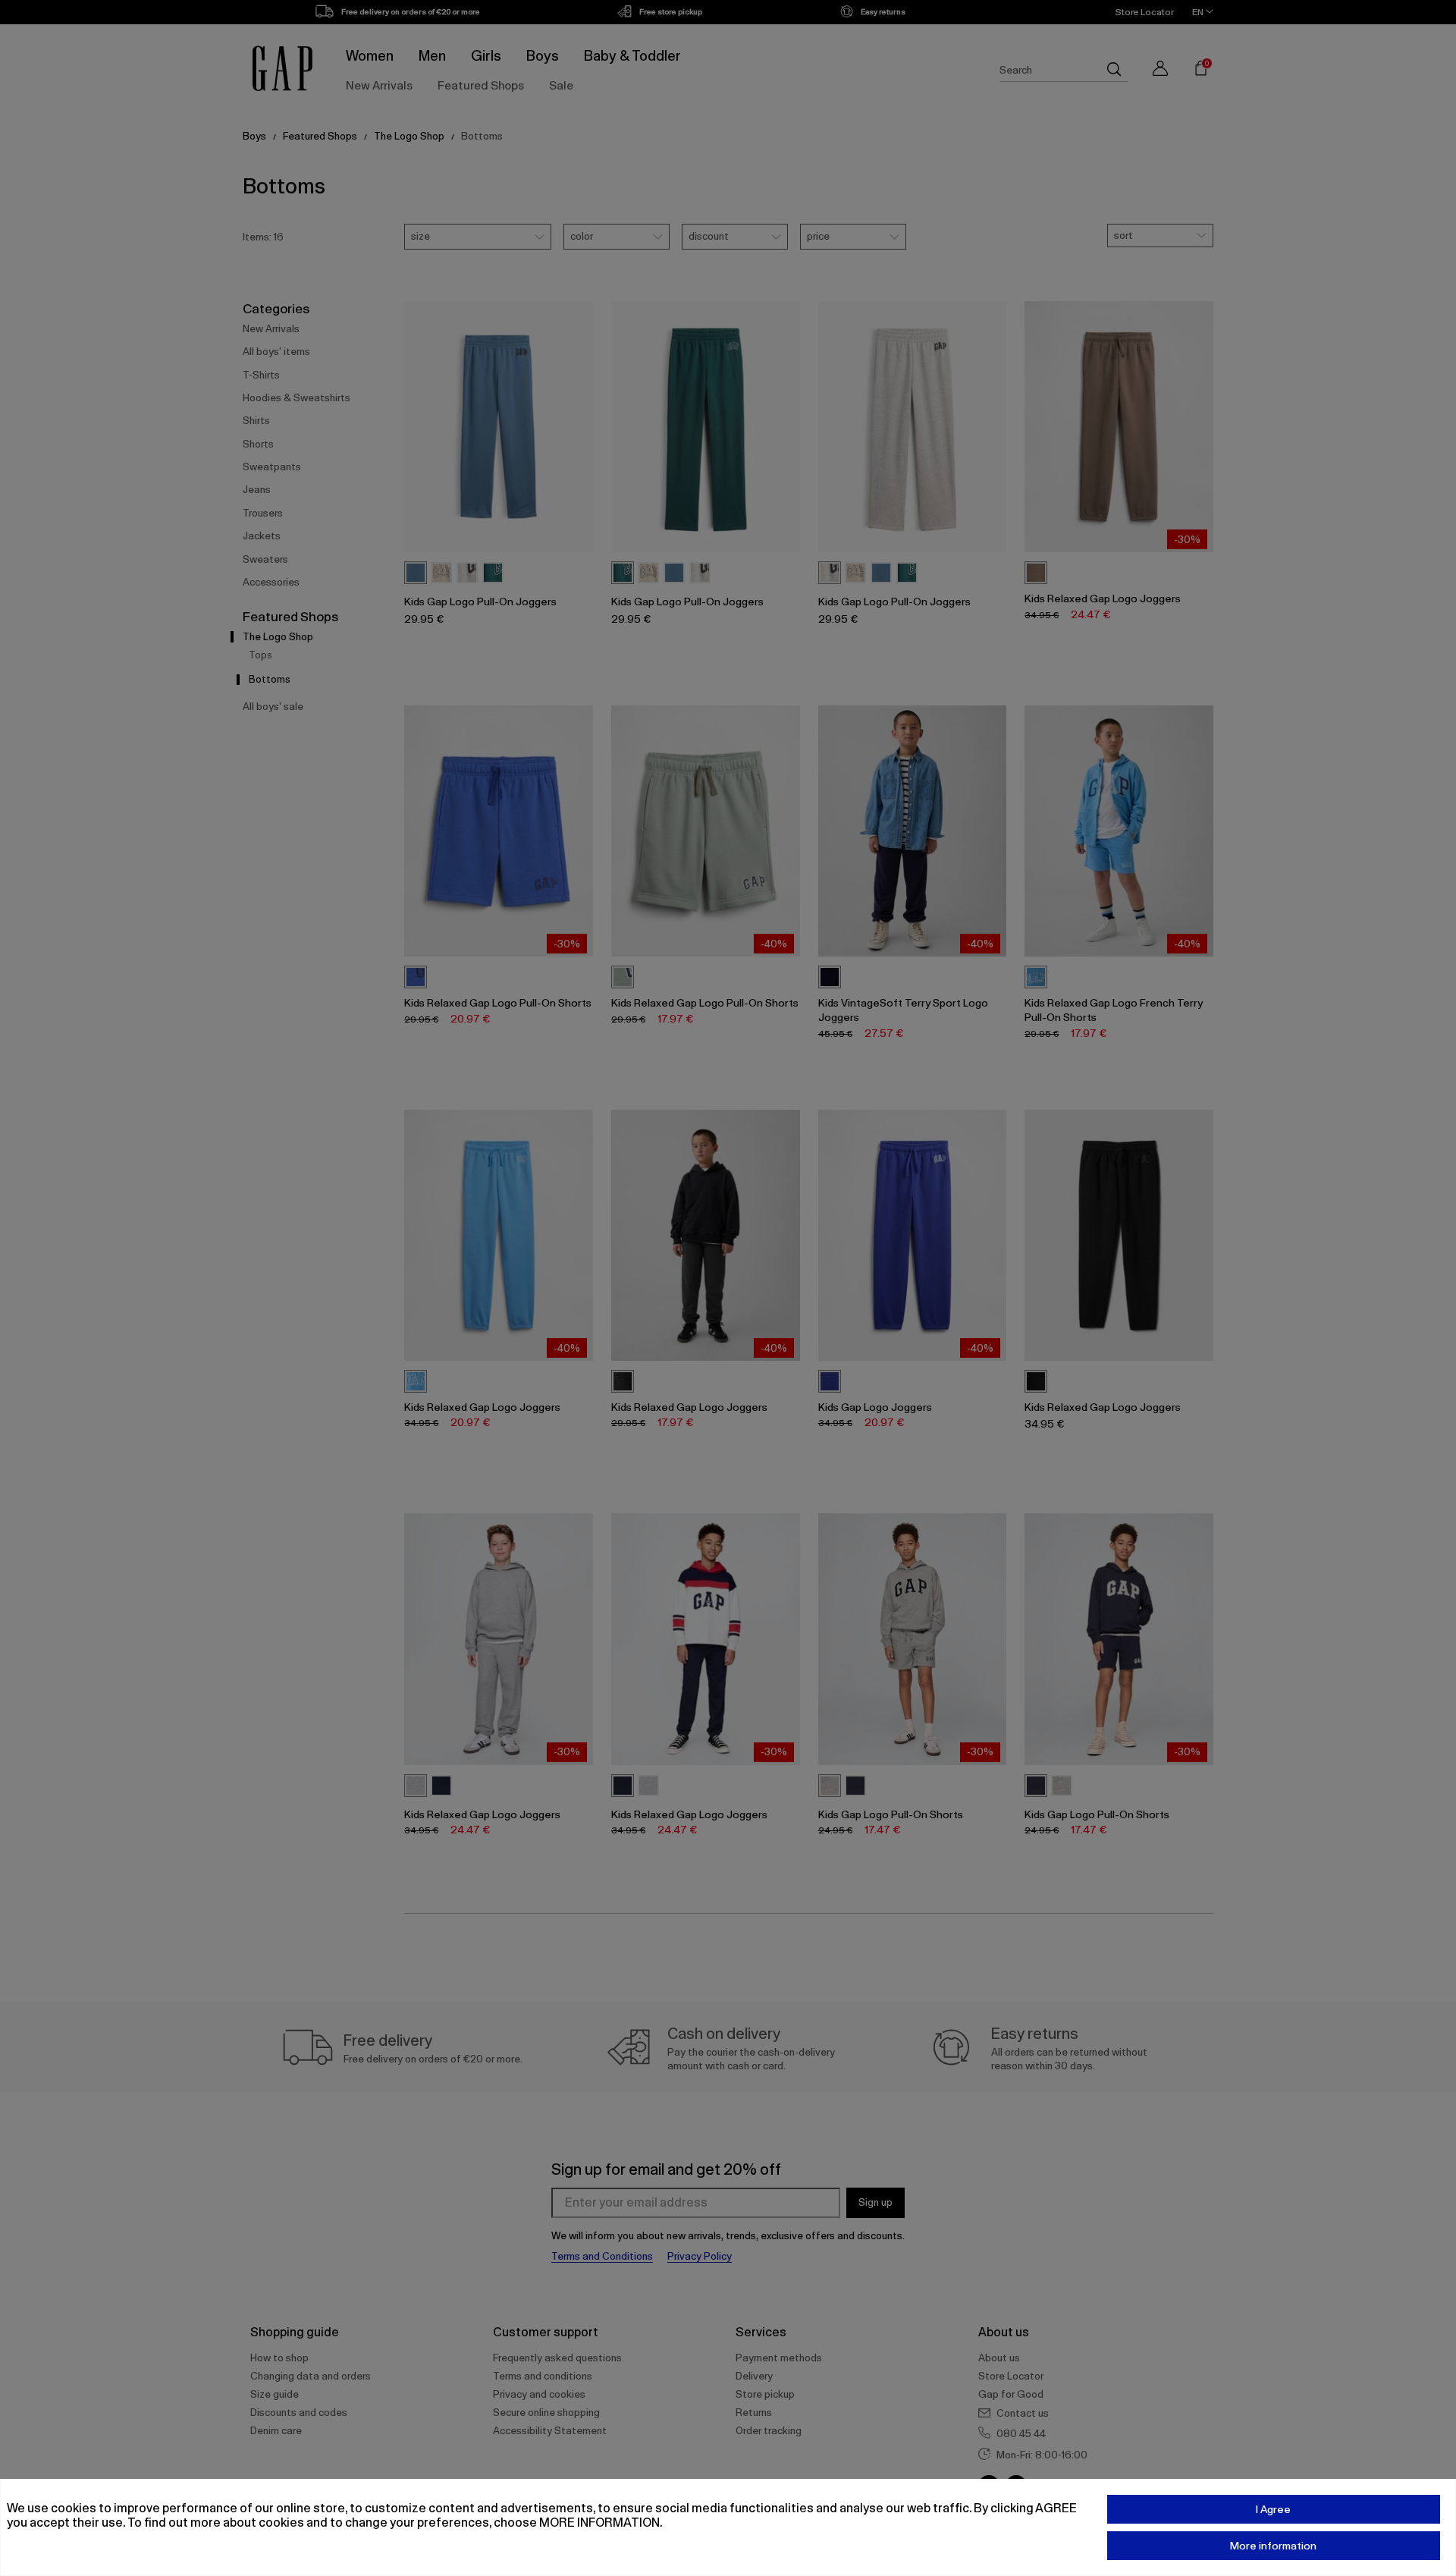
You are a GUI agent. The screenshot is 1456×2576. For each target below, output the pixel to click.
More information (1273, 2546)
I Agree (1273, 2509)
